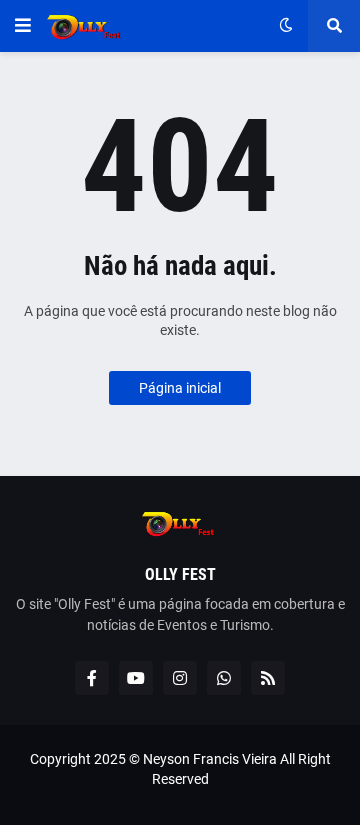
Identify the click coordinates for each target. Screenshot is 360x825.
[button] (23, 26)
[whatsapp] (224, 678)
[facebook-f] (92, 678)
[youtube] (136, 678)
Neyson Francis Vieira (210, 759)
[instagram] (180, 678)
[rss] (268, 678)
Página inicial (180, 388)
